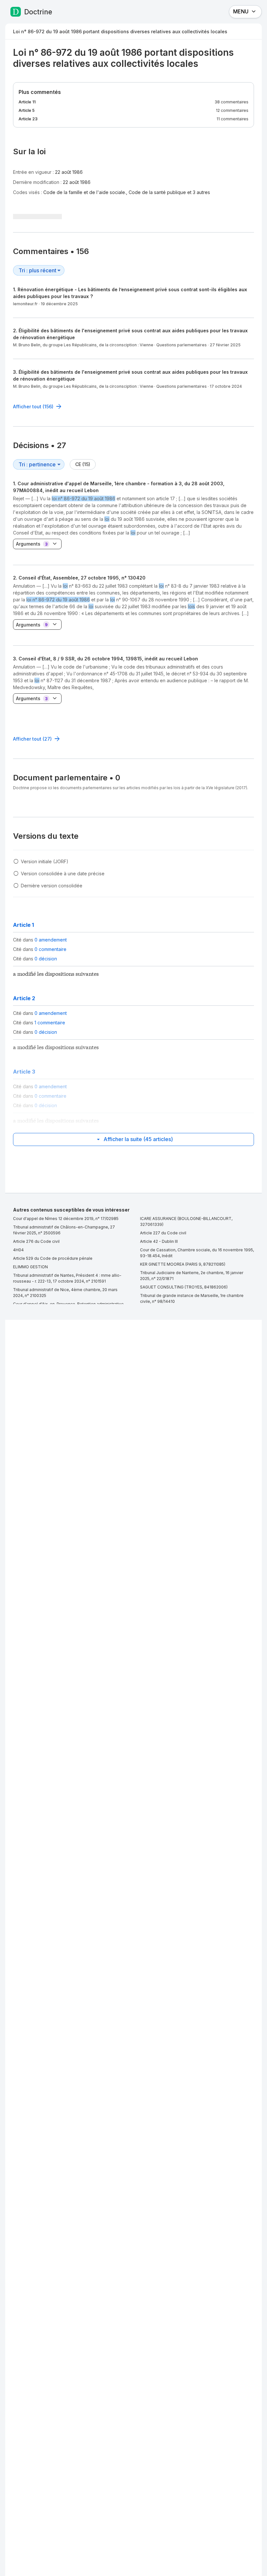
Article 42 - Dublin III (159, 1241)
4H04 (18, 1250)
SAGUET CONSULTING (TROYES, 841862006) (184, 1287)
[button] (133, 600)
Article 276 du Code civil (36, 1241)
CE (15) (83, 464)
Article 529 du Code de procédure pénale (53, 1258)
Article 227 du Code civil (163, 1233)
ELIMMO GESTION (30, 1267)
